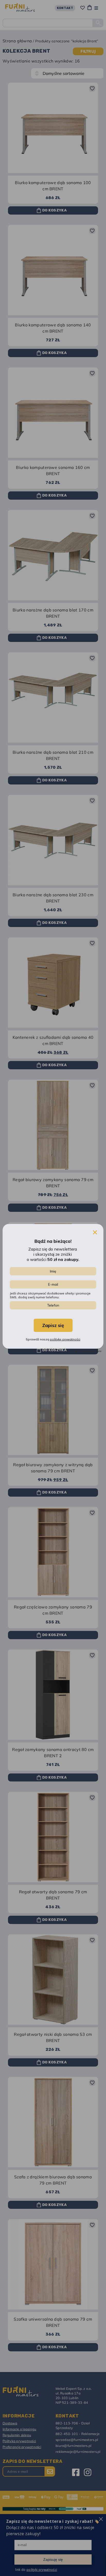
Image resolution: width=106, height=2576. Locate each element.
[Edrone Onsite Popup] (53, 1288)
